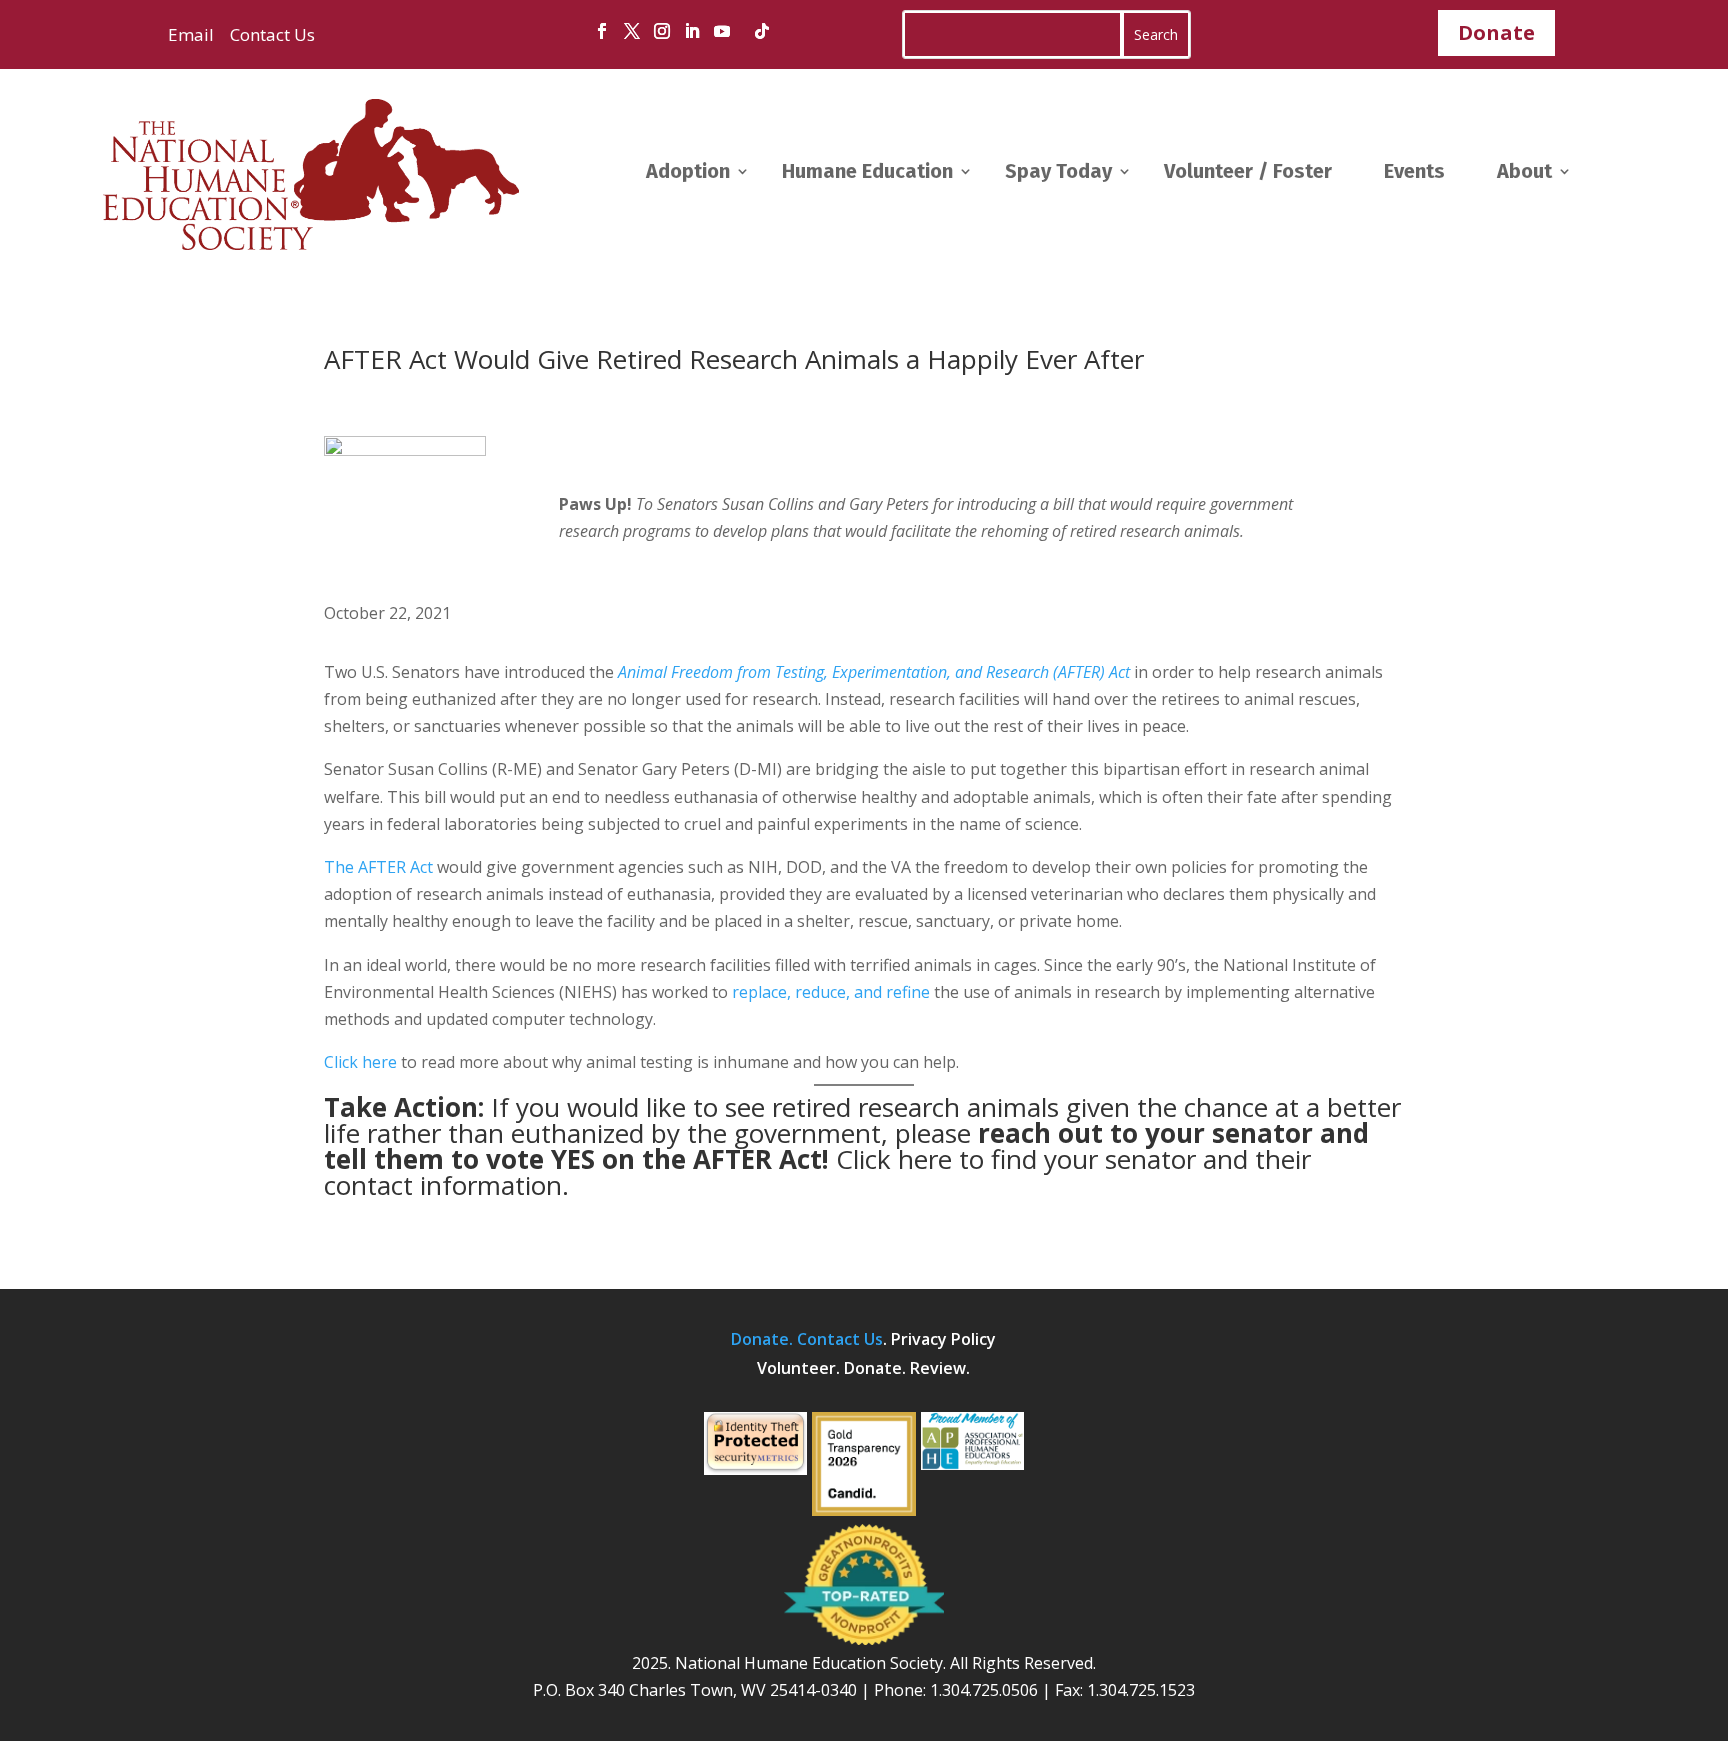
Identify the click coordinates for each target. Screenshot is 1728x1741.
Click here (360, 1062)
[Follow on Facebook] (602, 31)
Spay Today (1058, 171)
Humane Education (867, 171)
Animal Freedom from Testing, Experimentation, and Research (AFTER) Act (874, 672)
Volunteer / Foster (1248, 171)
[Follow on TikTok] (762, 31)
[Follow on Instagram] (662, 31)
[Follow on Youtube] (722, 31)
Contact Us (270, 34)
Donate (1496, 32)
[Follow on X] (632, 31)
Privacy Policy (943, 1339)
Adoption (688, 171)
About (1524, 171)
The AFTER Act (378, 867)
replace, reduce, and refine (831, 992)
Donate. (764, 1339)
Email (191, 34)
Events (1414, 171)
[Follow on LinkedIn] (692, 31)
